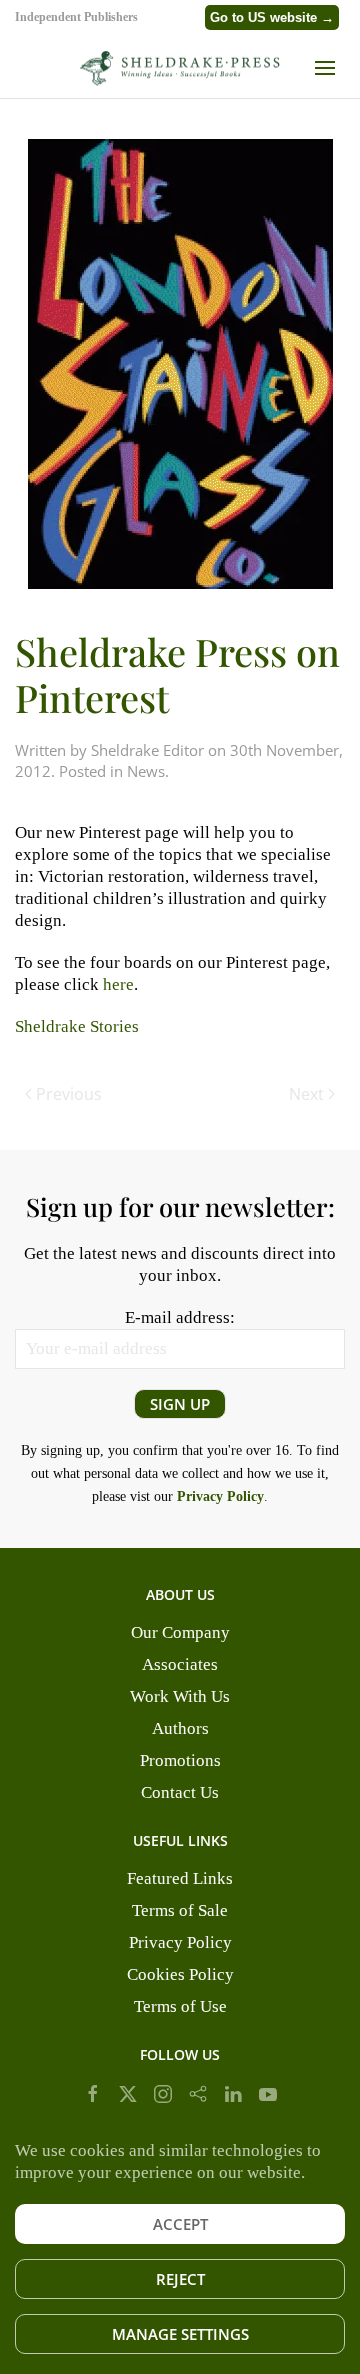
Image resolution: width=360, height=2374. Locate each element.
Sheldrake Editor (147, 750)
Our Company (180, 1632)
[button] (330, 68)
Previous (69, 1094)
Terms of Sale (180, 1910)
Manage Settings (180, 2334)
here (118, 984)
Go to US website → (272, 17)
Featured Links (180, 1878)
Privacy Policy (180, 1942)
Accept (180, 2224)
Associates (180, 1664)
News (146, 771)
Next (306, 1094)
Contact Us (180, 1792)
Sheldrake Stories (77, 1026)
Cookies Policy (180, 1974)
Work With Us (180, 1696)
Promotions (180, 1760)
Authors (180, 1728)
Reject (180, 2279)
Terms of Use (180, 2006)
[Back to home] (180, 68)
